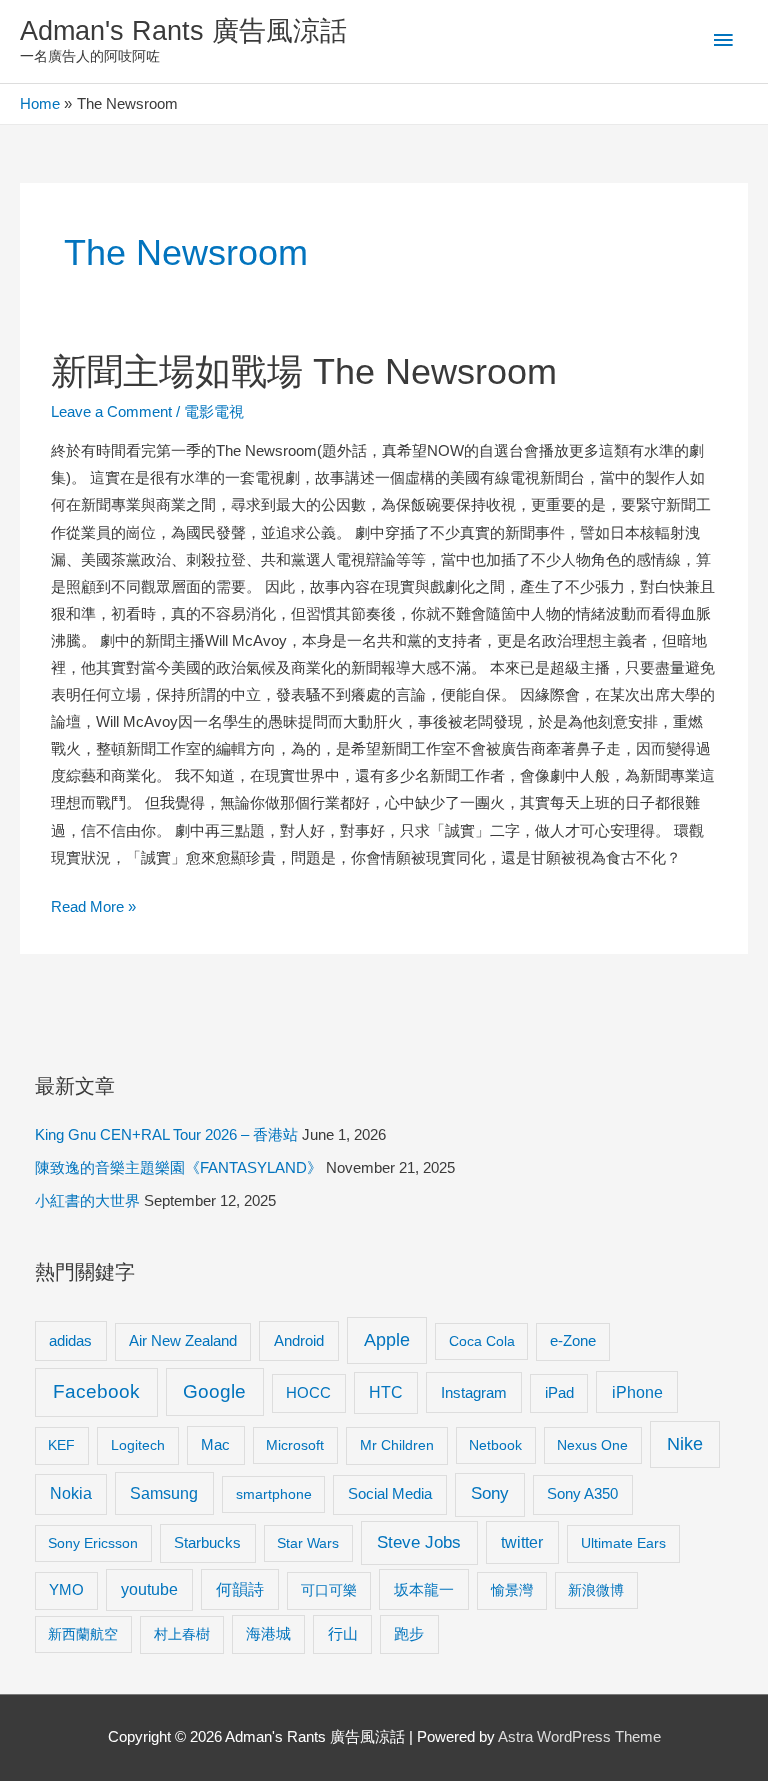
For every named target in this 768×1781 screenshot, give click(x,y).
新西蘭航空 (83, 1634)
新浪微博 (596, 1590)
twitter (522, 1542)
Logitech (138, 1445)
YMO (66, 1590)
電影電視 (214, 412)
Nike (685, 1444)
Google (214, 1391)
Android (299, 1340)
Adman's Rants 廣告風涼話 (183, 30)
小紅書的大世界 (87, 1201)
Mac (215, 1445)
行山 (343, 1634)
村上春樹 (182, 1634)
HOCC (308, 1393)
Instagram (474, 1392)
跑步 (409, 1634)
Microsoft (295, 1445)
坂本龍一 (424, 1589)
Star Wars (308, 1543)
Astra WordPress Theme (579, 1737)
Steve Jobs (419, 1542)
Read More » (93, 909)
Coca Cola (482, 1341)
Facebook (96, 1391)
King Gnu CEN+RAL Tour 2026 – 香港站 (166, 1135)
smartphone (274, 1494)
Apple (387, 1340)
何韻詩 (240, 1589)
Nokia (71, 1493)
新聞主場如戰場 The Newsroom (304, 371)
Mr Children (397, 1445)
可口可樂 (329, 1590)
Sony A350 (582, 1493)
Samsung (164, 1493)
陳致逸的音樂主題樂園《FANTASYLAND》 (178, 1168)
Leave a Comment (111, 412)
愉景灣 (512, 1590)
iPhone (637, 1392)
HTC (386, 1392)
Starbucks (207, 1542)
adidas (70, 1340)
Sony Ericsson (93, 1543)
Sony (490, 1493)
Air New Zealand (183, 1341)
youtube (149, 1589)
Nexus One (592, 1445)
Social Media (390, 1493)
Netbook (495, 1445)
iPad (559, 1392)
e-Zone (573, 1341)
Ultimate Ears (623, 1543)
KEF (61, 1445)
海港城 (268, 1634)
